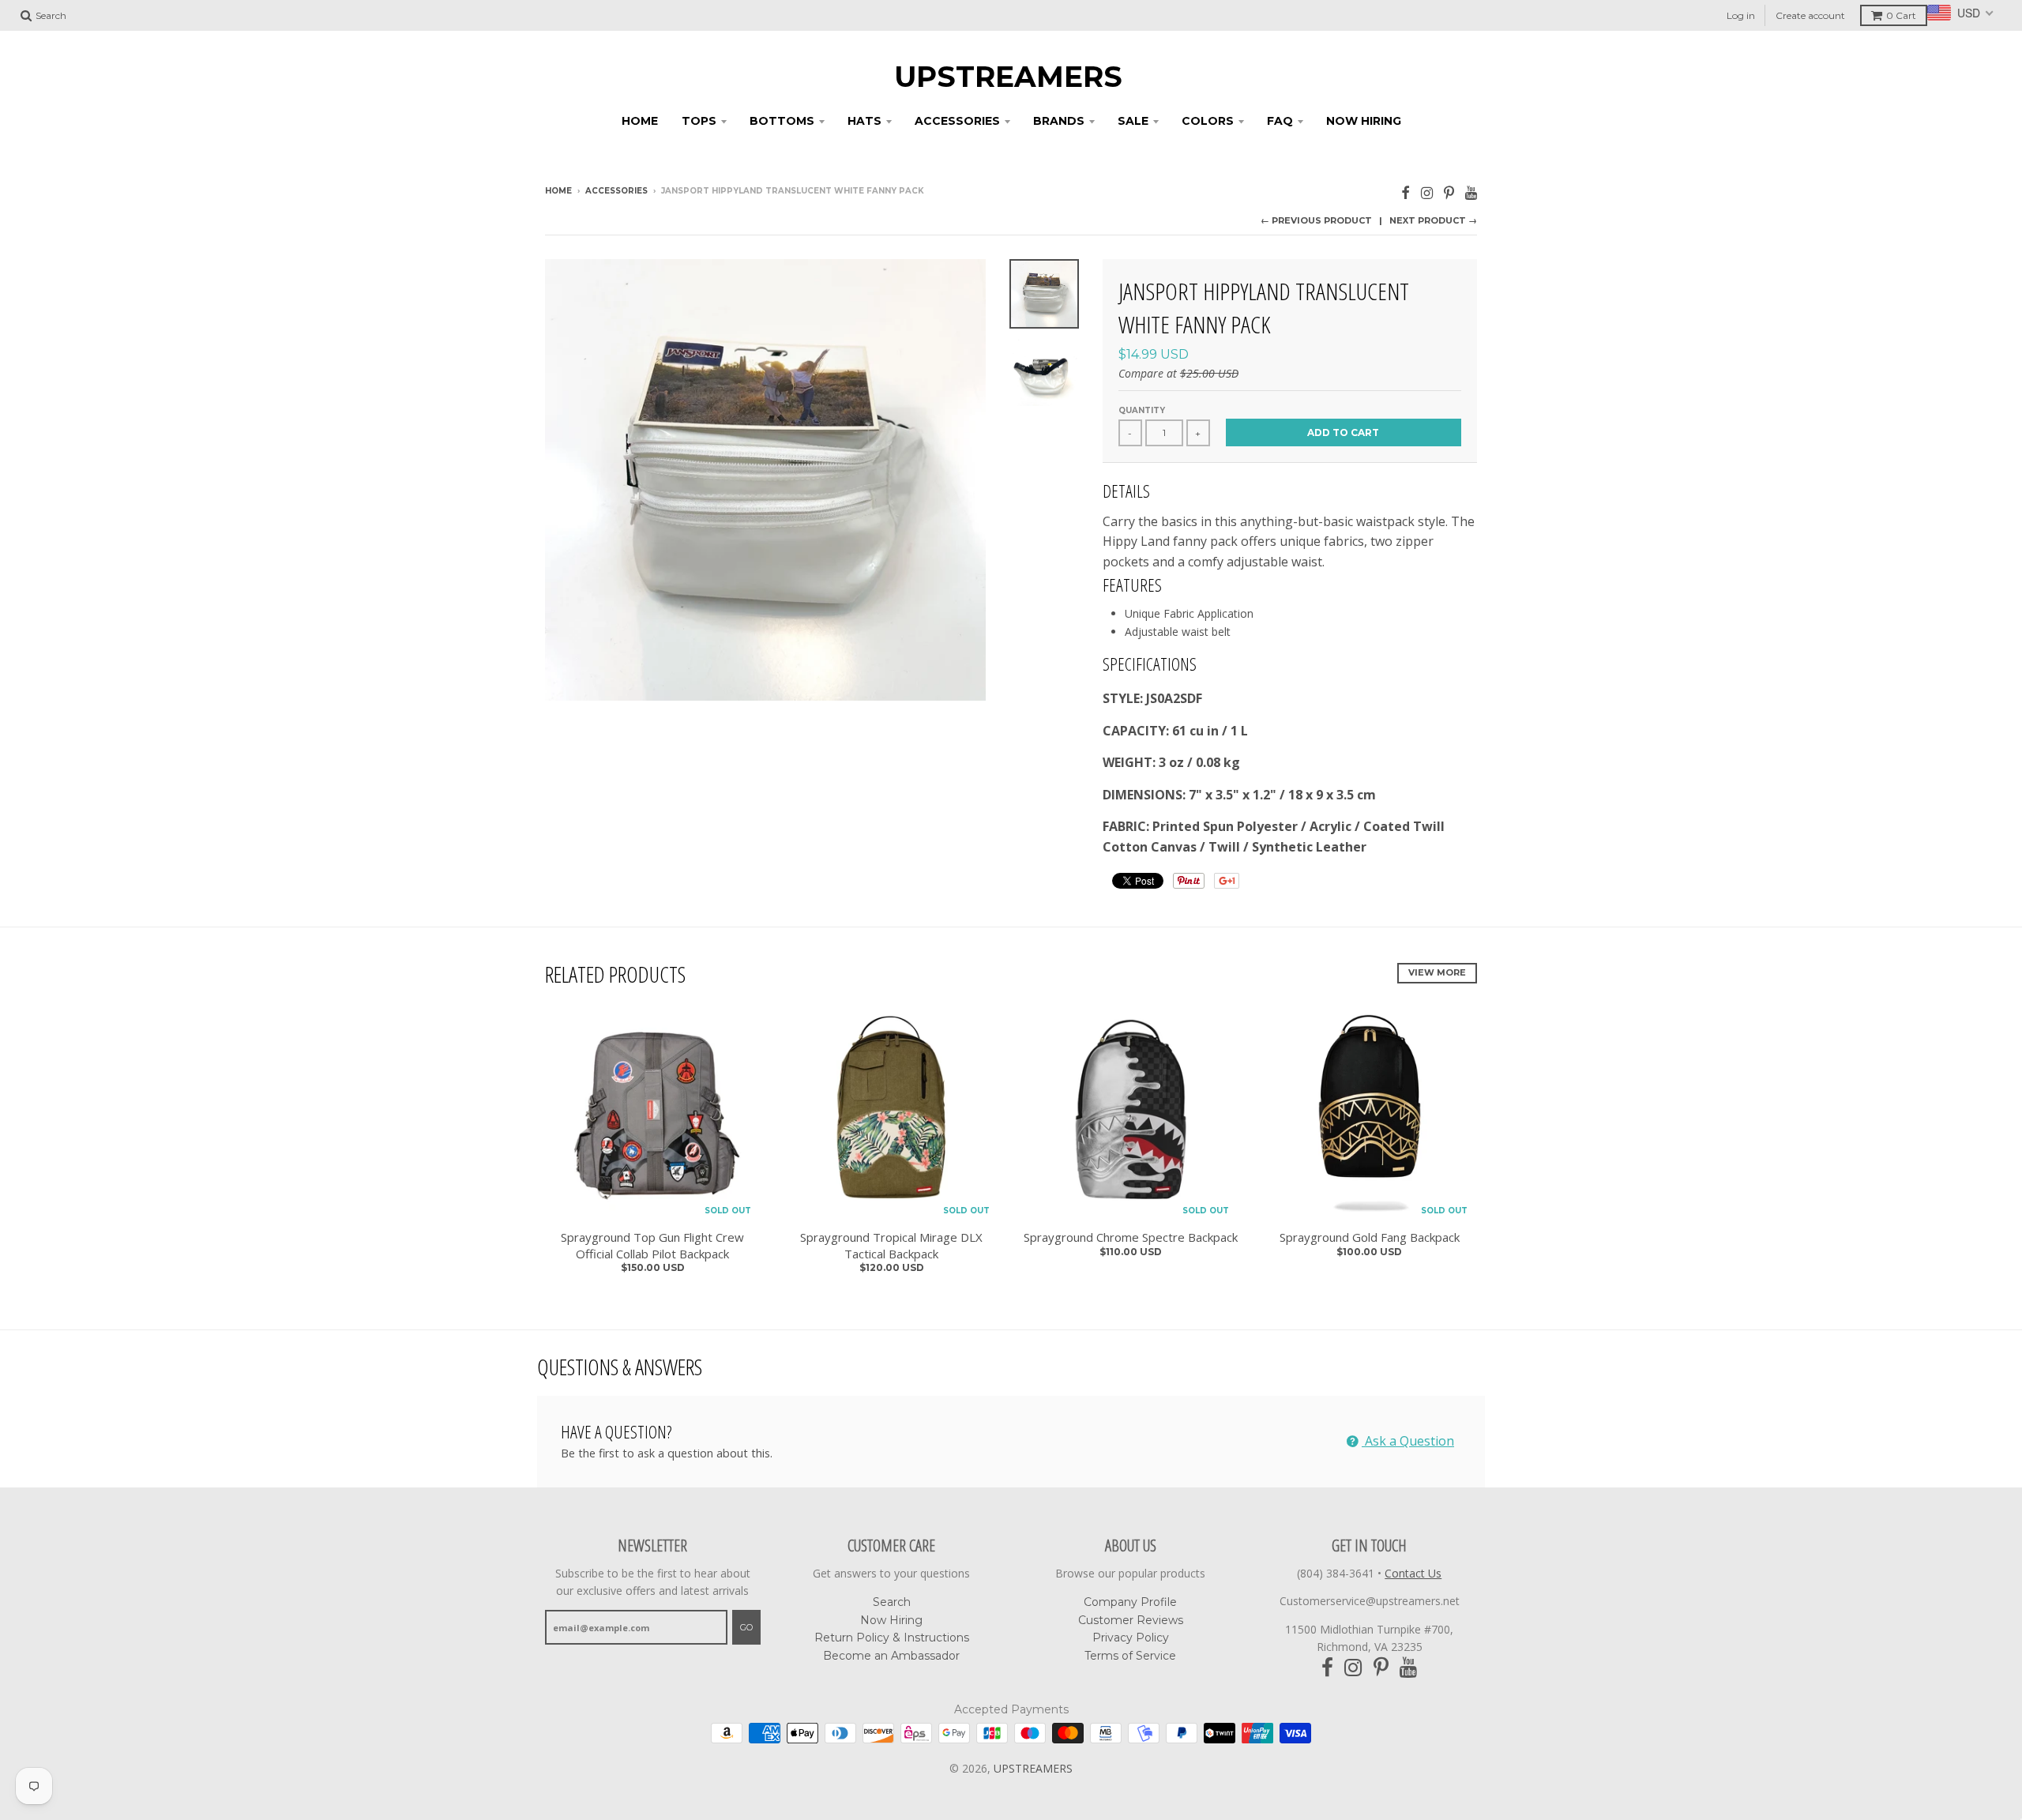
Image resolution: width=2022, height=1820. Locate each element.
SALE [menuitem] (1133, 121)
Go (746, 1627)
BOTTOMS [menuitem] (782, 121)
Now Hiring (891, 1620)
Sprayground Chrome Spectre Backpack (1131, 1237)
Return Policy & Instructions (892, 1638)
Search (892, 1602)
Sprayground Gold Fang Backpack (1370, 1237)
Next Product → (1433, 220)
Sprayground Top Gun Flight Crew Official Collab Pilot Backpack (652, 1245)
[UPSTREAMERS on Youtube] (1471, 192)
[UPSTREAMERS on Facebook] (1406, 192)
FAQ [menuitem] (1280, 121)
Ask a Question (1408, 1441)
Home (558, 191)
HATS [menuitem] (864, 121)
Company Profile (1130, 1602)
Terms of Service (1130, 1656)
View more (1437, 972)
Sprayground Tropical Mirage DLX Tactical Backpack (891, 1245)
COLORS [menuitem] (1208, 121)
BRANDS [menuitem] (1059, 121)
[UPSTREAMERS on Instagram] (1427, 192)
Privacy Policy (1131, 1638)
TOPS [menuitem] (699, 121)
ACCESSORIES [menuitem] (957, 121)
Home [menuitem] (640, 121)
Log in (1741, 15)
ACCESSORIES (616, 191)
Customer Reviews (1131, 1620)
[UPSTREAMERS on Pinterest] (1449, 192)
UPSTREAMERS (1008, 77)
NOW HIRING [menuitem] (1364, 121)
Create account (1810, 15)
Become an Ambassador (891, 1656)
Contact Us (1413, 1573)
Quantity (1142, 410)
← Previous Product (1316, 220)
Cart (1901, 15)
